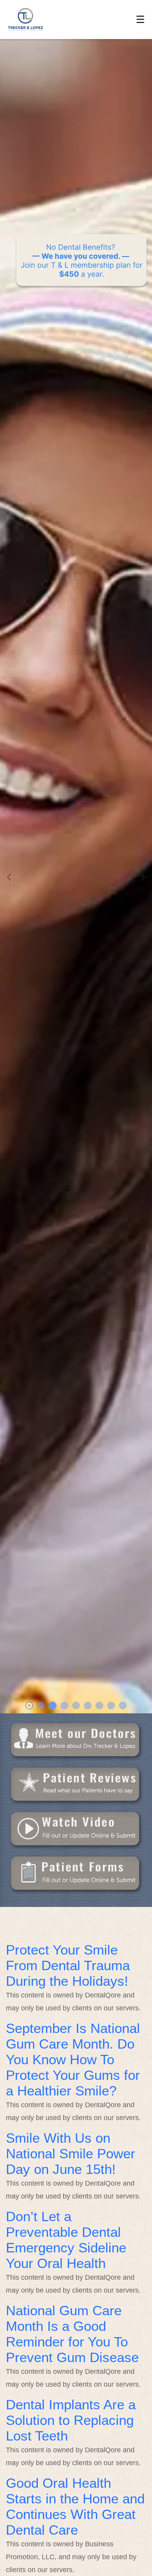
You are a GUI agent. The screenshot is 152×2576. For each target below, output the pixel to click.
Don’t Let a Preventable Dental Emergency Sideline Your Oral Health (66, 2240)
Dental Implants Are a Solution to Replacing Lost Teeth (71, 2420)
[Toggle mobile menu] (140, 19)
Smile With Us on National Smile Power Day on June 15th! (71, 2153)
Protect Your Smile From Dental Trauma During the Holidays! (68, 1965)
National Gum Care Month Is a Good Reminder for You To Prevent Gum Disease (72, 2334)
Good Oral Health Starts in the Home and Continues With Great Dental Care (75, 2506)
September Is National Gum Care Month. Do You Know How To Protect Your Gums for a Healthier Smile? (73, 2059)
